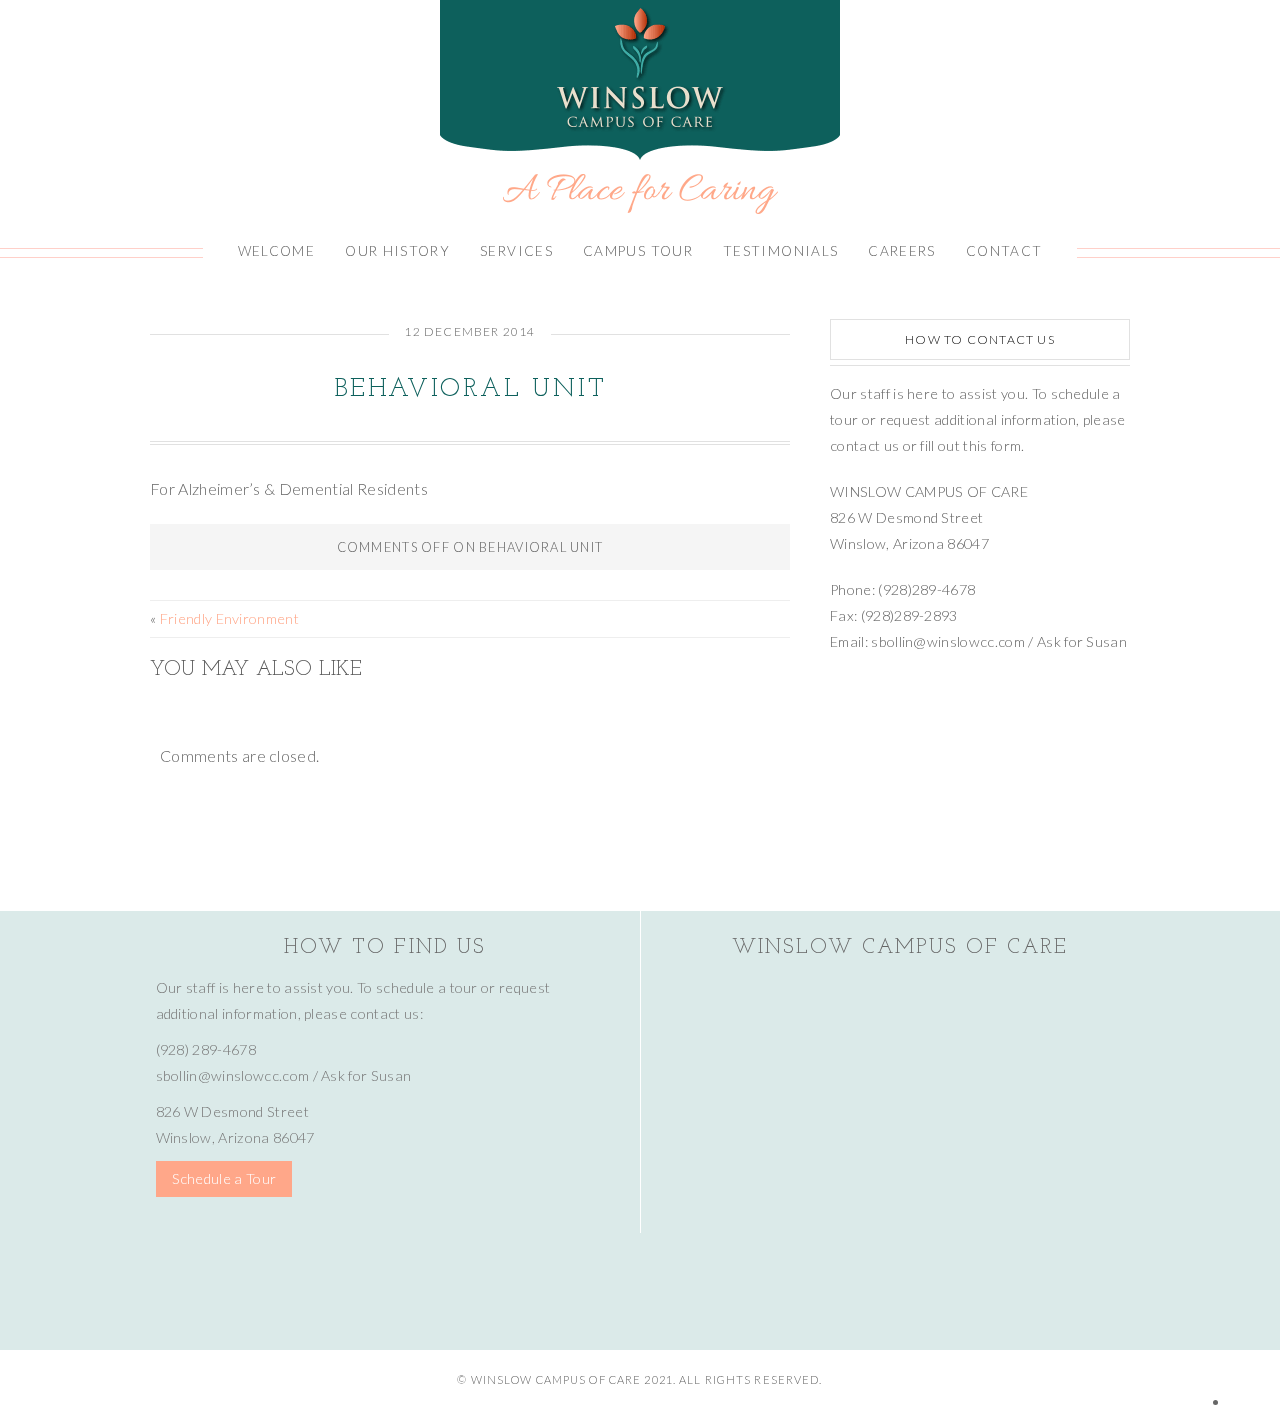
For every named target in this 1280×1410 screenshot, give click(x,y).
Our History (397, 251)
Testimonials (780, 251)
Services (516, 251)
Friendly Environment (229, 618)
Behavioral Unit (470, 389)
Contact (1004, 251)
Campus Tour (638, 251)
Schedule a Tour (224, 1178)
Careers (902, 251)
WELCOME (277, 251)
